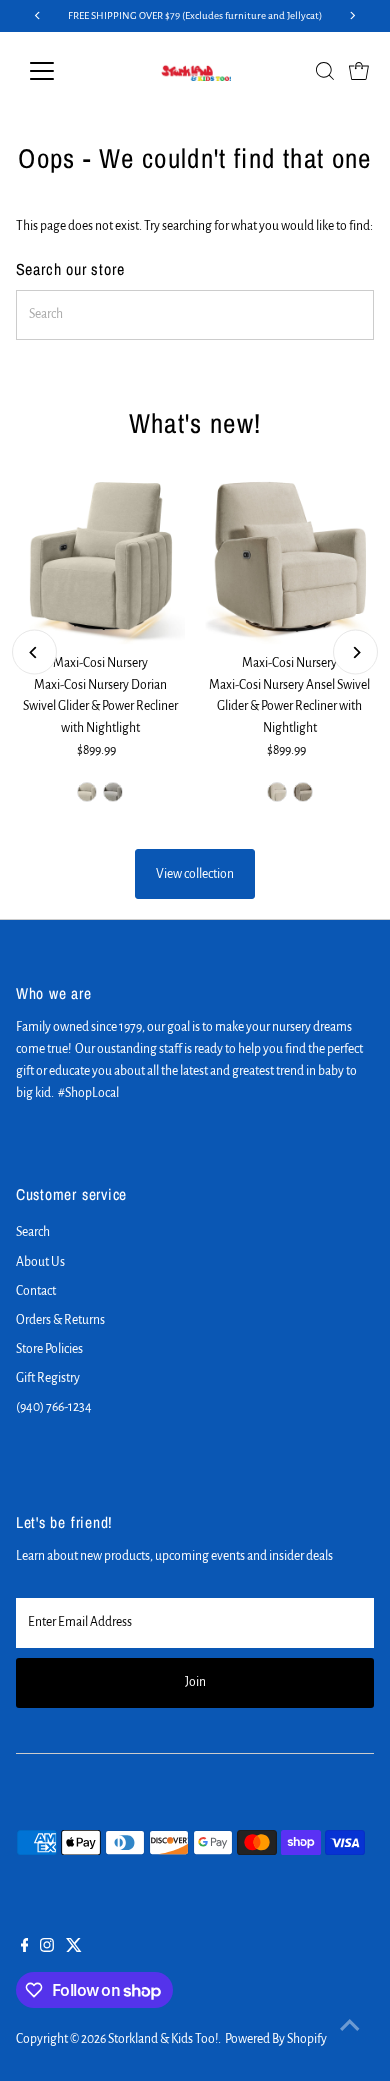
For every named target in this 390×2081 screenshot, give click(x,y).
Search (33, 1232)
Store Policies (49, 1349)
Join (195, 1682)
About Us (40, 1262)
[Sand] (277, 792)
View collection (195, 874)
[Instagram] (47, 1948)
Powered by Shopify (276, 2039)
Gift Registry (48, 1378)
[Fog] (87, 792)
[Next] (355, 652)
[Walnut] (303, 792)
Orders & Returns (60, 1320)
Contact (36, 1291)
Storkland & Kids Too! (163, 2039)
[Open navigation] (58, 71)
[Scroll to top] (350, 2026)
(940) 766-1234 (54, 1407)
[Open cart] (359, 71)
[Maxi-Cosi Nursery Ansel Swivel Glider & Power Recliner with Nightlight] (289, 560)
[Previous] (34, 652)
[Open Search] (325, 71)
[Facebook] (25, 1948)
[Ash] (113, 792)
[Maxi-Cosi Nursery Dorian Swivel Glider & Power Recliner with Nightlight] (100, 560)
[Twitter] (74, 1948)
